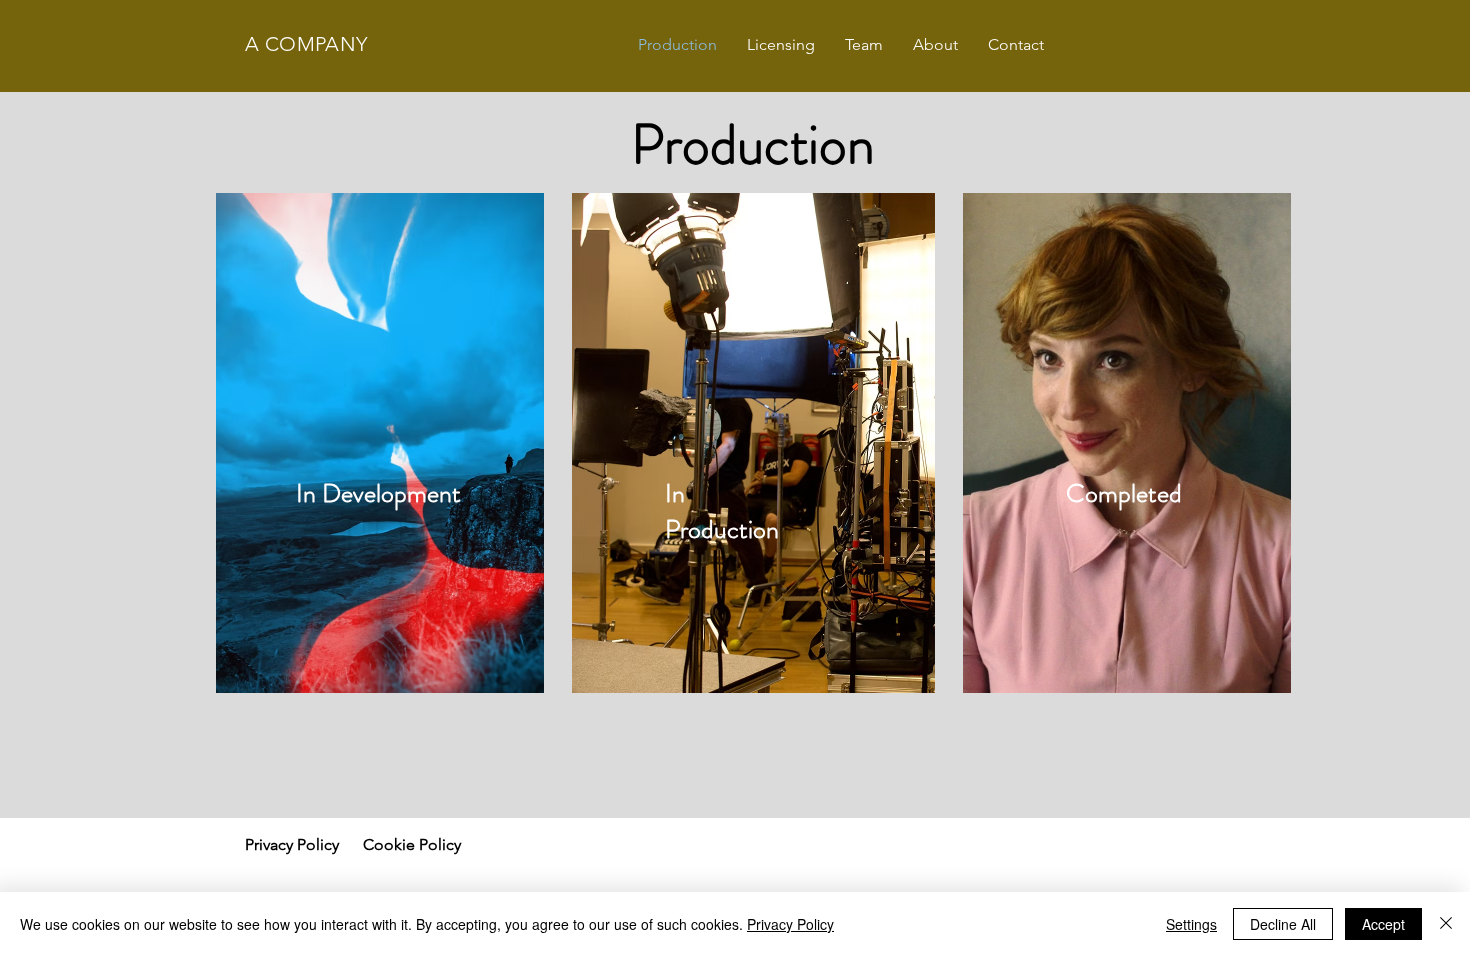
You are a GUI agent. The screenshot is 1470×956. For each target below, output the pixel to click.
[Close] (1446, 924)
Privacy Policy (790, 924)
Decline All (1283, 924)
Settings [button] (1191, 924)
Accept (1383, 924)
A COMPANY (306, 44)
